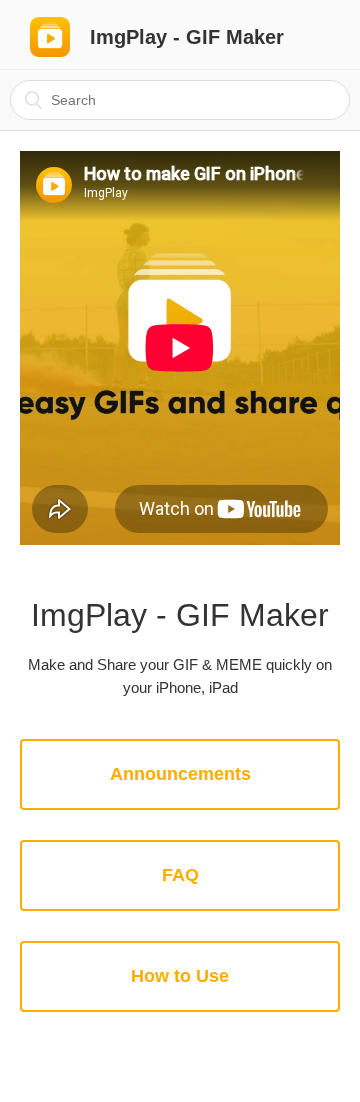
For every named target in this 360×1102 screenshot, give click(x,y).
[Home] (50, 37)
